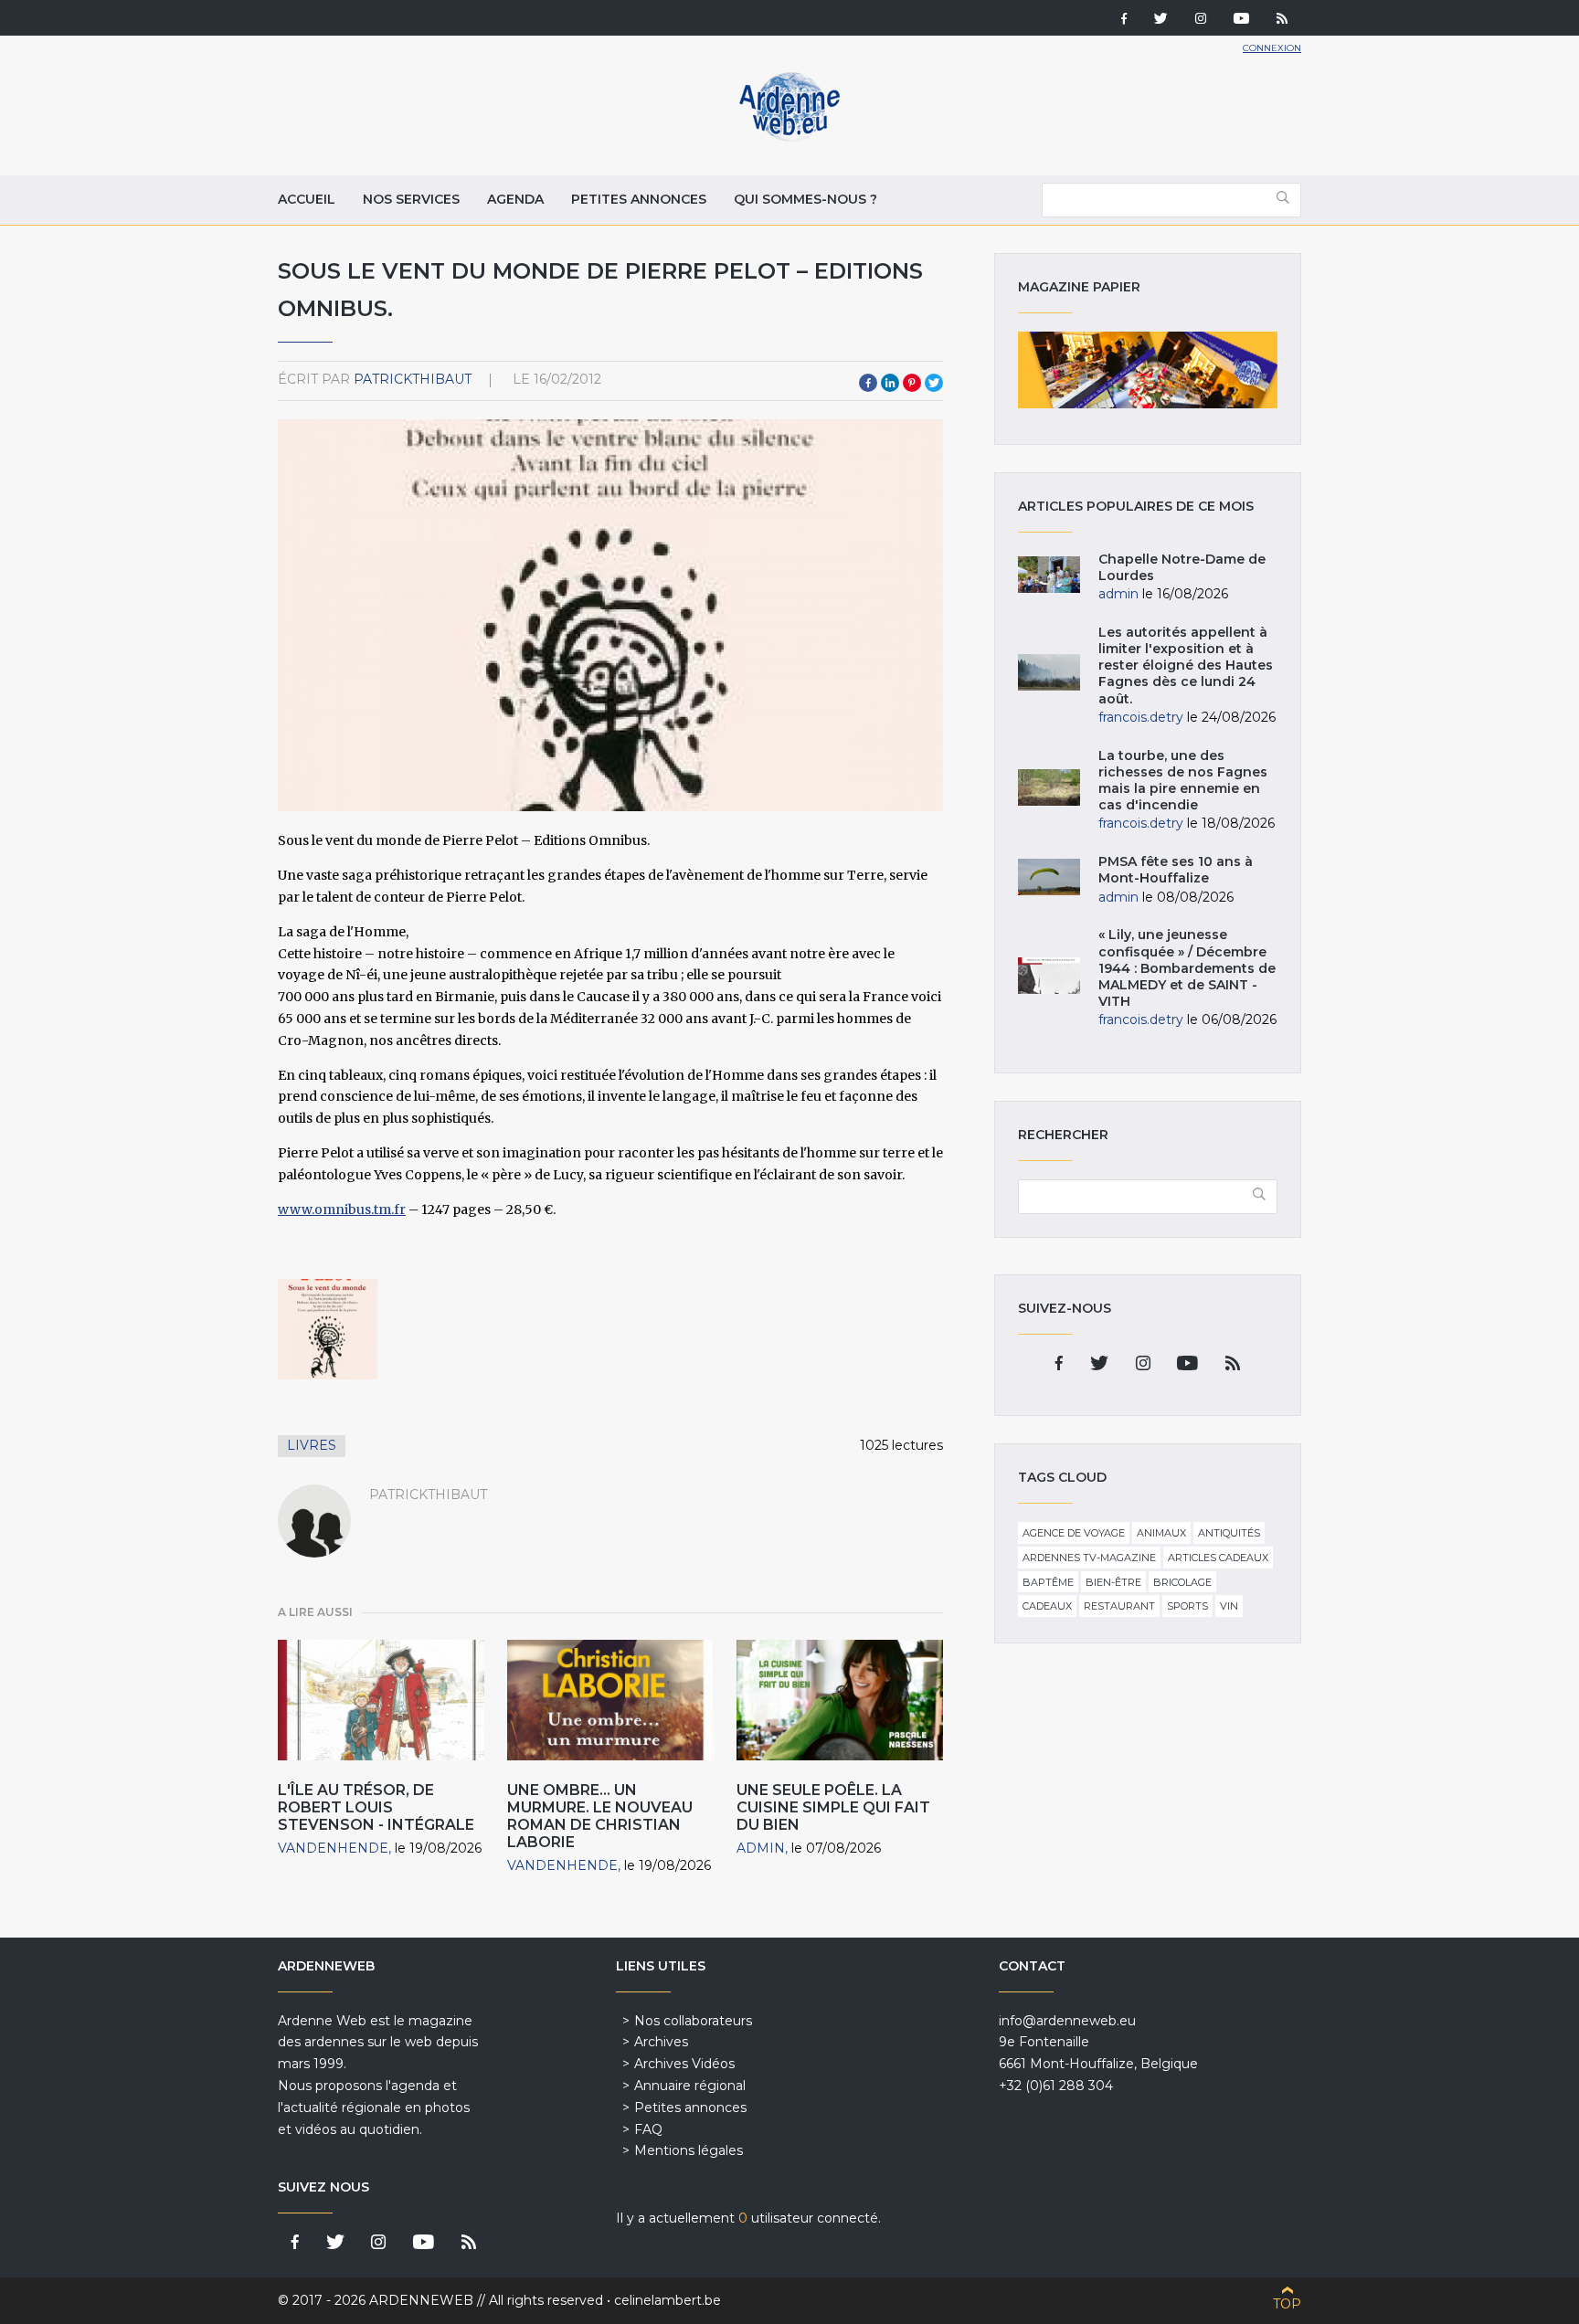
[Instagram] (1201, 20)
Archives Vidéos (684, 2064)
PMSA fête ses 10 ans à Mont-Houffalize (1176, 870)
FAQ (648, 2129)
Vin (1229, 1606)
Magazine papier (1148, 370)
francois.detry (1141, 717)
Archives (661, 2042)
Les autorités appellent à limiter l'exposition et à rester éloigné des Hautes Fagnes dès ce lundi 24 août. (1186, 666)
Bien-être (1113, 1582)
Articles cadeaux (1218, 1558)
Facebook (868, 383)
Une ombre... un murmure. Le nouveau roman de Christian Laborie (600, 1817)
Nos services (411, 199)
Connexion (1272, 48)
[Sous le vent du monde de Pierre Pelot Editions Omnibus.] (328, 1329)
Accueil (307, 199)
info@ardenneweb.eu (1067, 2021)
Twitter (934, 383)
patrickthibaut (413, 379)
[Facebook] (1124, 20)
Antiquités (1229, 1533)
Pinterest (912, 383)
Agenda (515, 199)
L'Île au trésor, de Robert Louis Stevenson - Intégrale (376, 1807)
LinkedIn (890, 383)
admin (761, 1848)
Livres (312, 1445)
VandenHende (333, 1848)
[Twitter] (1161, 20)
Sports (1187, 1606)
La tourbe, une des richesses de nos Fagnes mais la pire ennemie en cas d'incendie (1183, 781)
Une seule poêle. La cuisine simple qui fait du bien (833, 1807)
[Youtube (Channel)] (1241, 20)
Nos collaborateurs (693, 2021)
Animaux (1161, 1533)
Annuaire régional (690, 2086)
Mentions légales (689, 2150)
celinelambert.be (668, 2300)
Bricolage (1182, 1582)
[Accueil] (789, 137)
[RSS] (1282, 20)
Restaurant (1119, 1606)
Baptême (1048, 1582)
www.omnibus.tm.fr (342, 1210)
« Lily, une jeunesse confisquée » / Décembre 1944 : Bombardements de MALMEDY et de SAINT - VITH (1187, 968)
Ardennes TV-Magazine (1089, 1558)
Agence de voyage (1074, 1533)
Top (1287, 2304)
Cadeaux (1047, 1606)
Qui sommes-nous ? (805, 199)
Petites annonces (639, 199)
